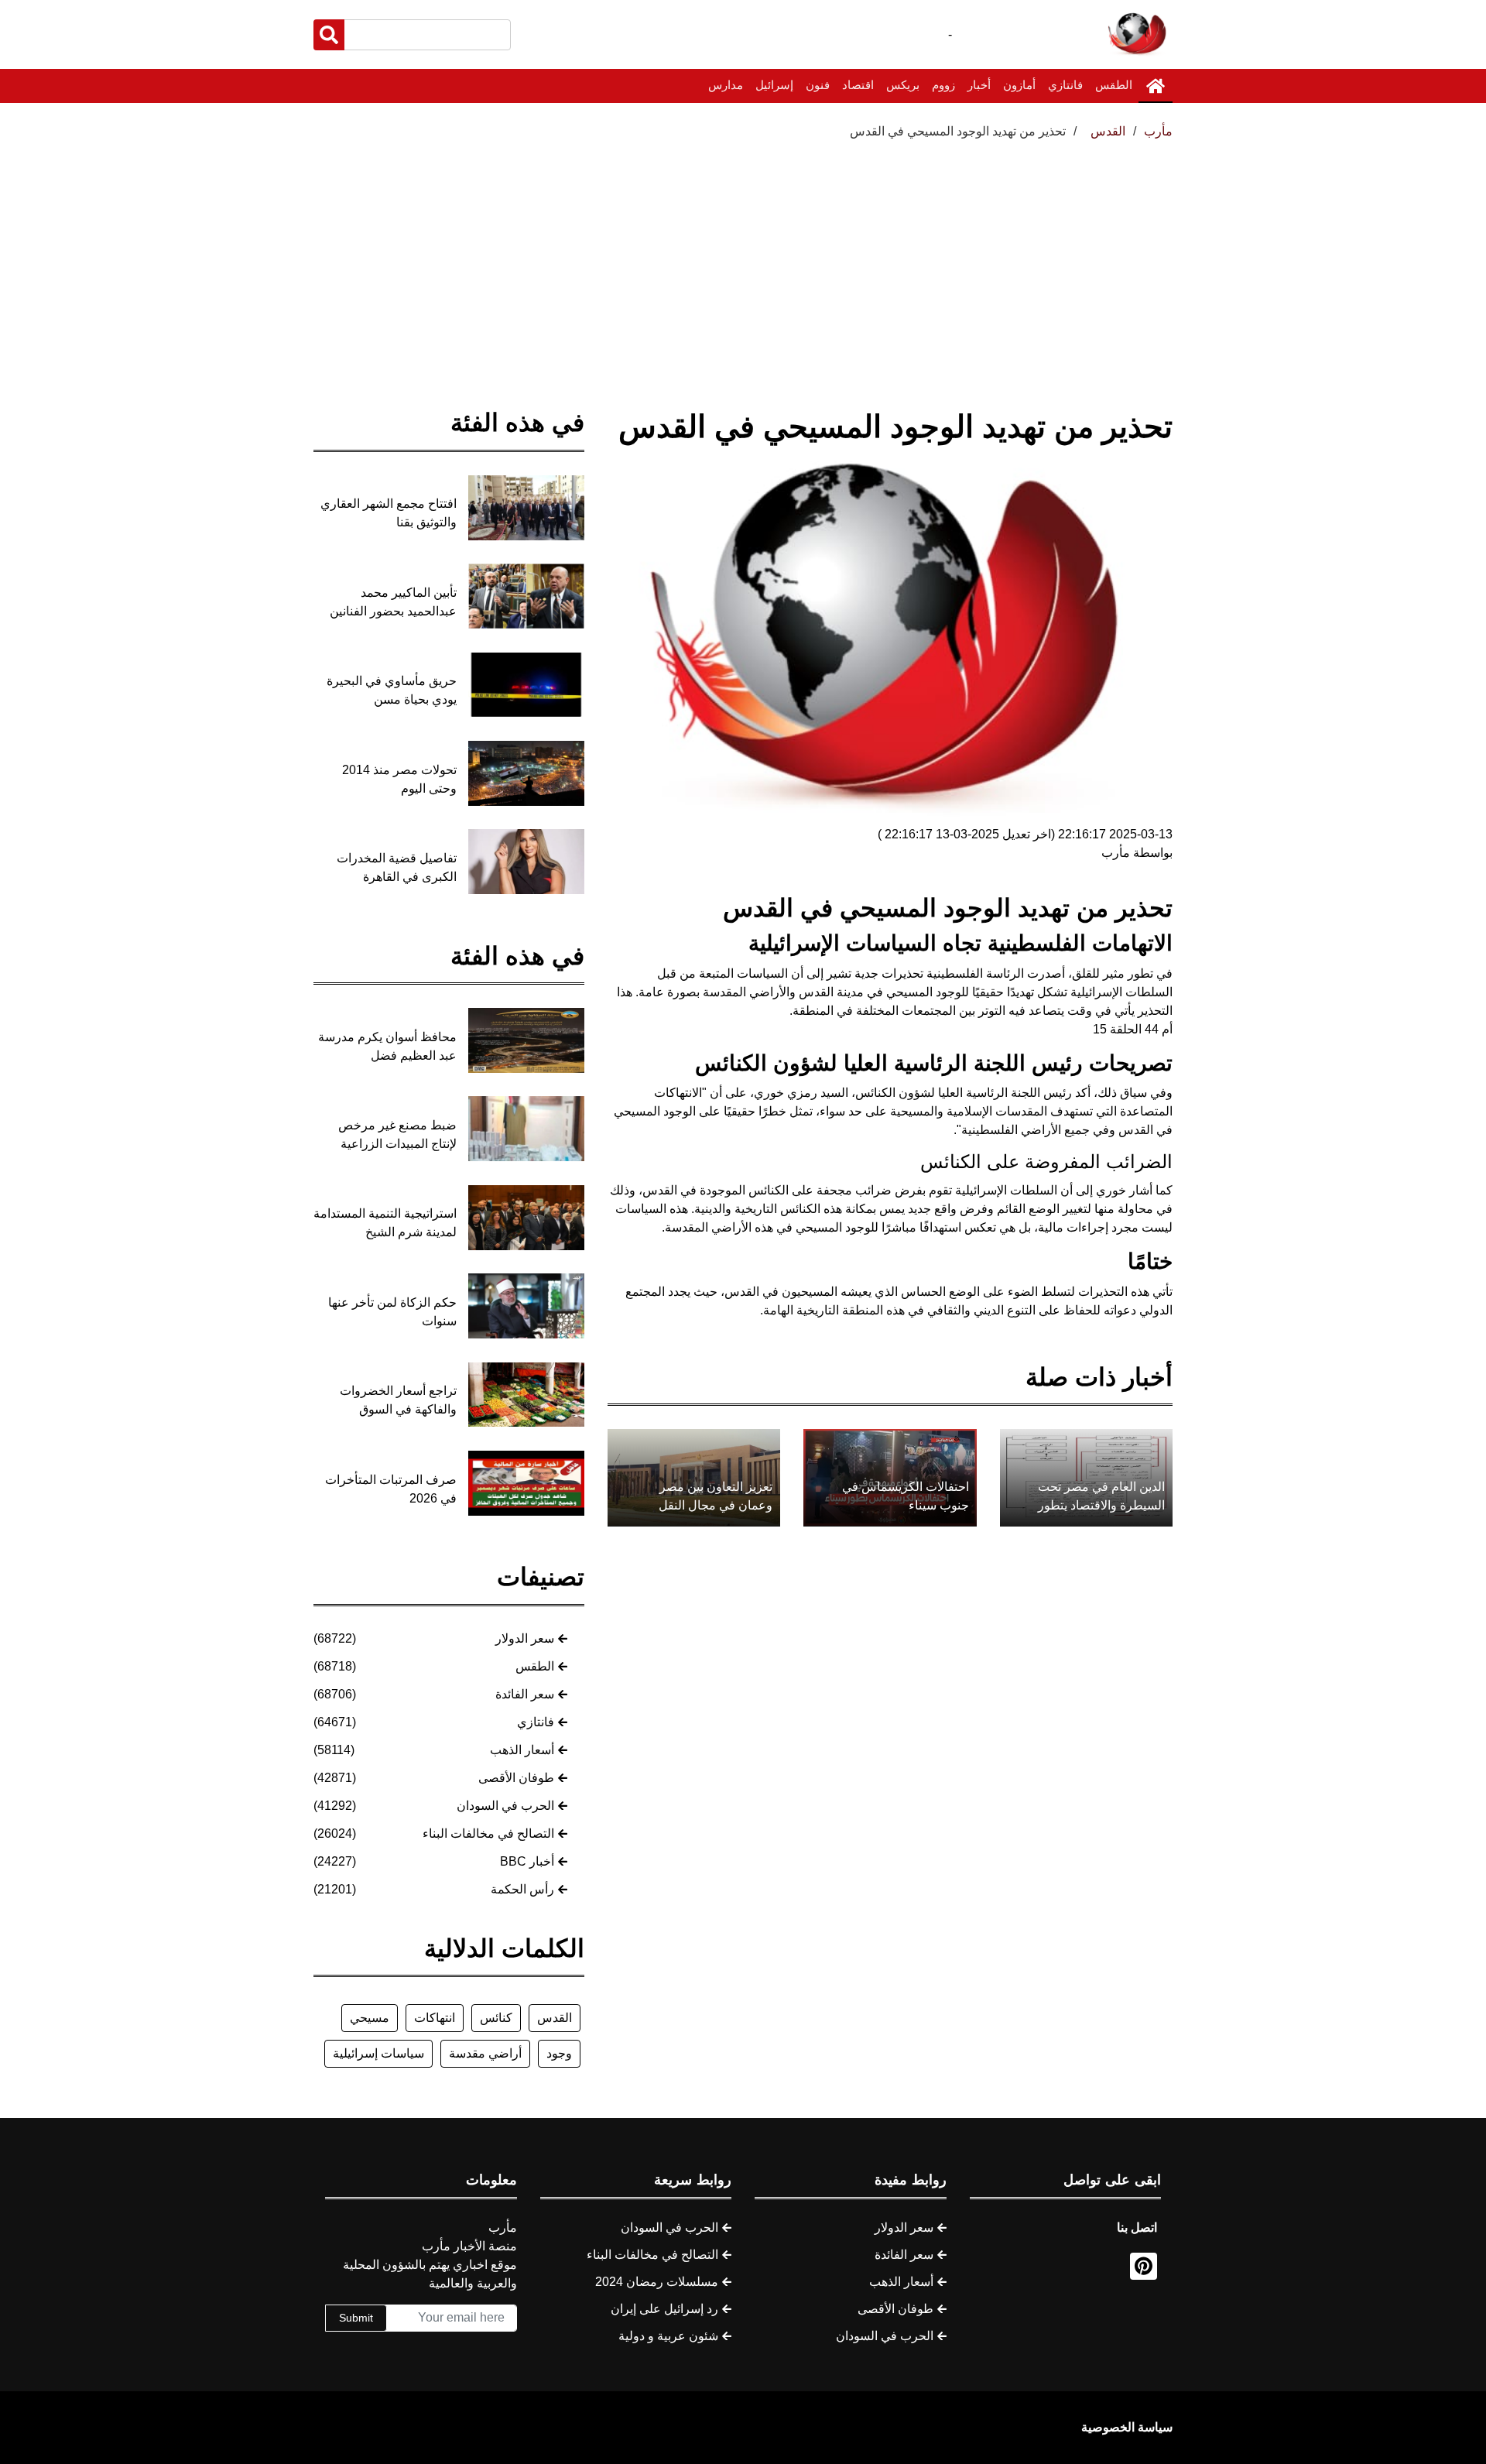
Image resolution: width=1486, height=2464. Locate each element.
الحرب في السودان (505, 1806)
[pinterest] (1144, 2266)
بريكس (903, 85)
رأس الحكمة (522, 1889)
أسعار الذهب (522, 1750)
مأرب (1158, 131)
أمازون (1019, 85)
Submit (356, 2318)
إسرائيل (774, 85)
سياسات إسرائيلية (378, 2053)
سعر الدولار (525, 1638)
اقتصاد (858, 85)
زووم (943, 85)
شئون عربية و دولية (668, 2336)
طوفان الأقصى (516, 1778)
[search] (329, 35)
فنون (818, 85)
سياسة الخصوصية (1127, 2427)
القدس (555, 2018)
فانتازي (1065, 85)
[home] (1156, 86)
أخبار (979, 85)
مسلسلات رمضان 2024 (657, 2282)
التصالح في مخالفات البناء (488, 1833)
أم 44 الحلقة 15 (1133, 1029)
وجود (559, 2053)
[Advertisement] (743, 257)
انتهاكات (435, 2018)
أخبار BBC (527, 1861)
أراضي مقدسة (485, 2053)
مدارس (726, 85)
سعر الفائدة (525, 1694)
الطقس (1114, 85)
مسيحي (370, 2018)
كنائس (496, 2018)
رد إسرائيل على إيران (664, 2309)
